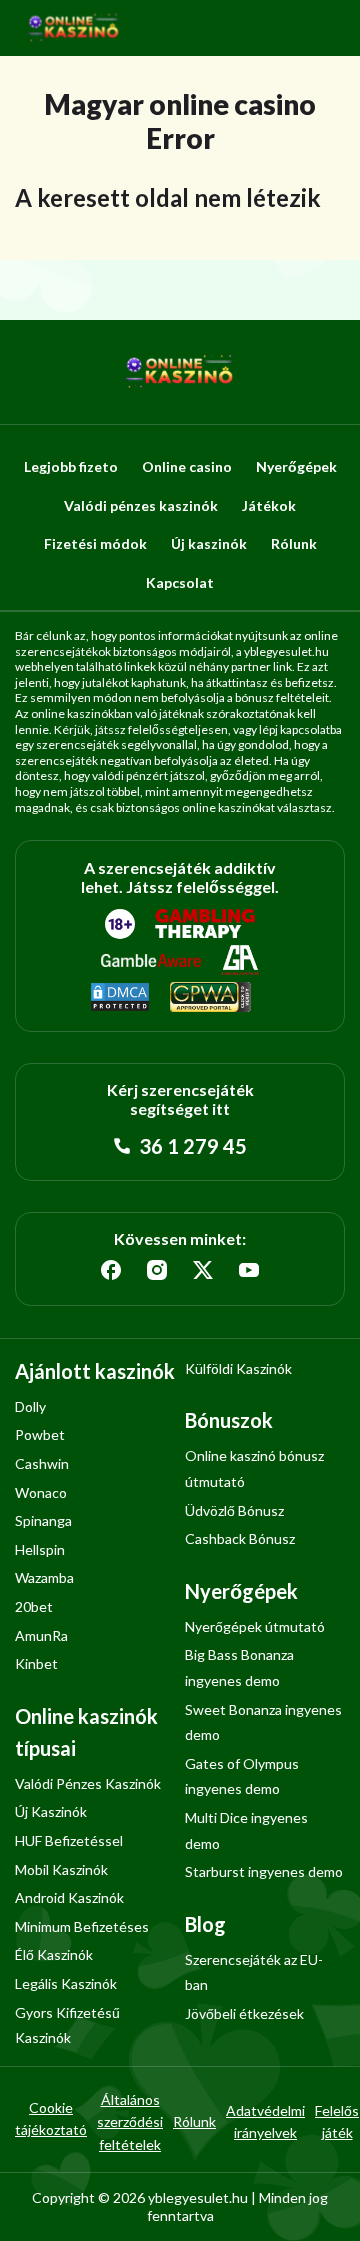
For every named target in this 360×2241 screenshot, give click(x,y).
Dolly (30, 1406)
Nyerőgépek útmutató (255, 1626)
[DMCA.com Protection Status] (120, 998)
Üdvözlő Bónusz (234, 1510)
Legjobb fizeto (71, 466)
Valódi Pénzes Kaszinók (88, 1783)
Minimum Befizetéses (82, 1926)
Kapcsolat (180, 582)
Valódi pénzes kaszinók (141, 505)
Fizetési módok (95, 543)
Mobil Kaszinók (61, 1869)
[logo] (74, 28)
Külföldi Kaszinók (238, 1368)
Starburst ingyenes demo (264, 1871)
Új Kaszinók (51, 1811)
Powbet (40, 1434)
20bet (34, 1606)
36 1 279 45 (191, 1146)
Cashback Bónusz (240, 1538)
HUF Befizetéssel (69, 1840)
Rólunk (294, 543)
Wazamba (44, 1577)
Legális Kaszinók (66, 1983)
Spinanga (43, 1520)
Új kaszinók (209, 543)
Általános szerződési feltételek (130, 2122)
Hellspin (40, 1549)
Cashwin (42, 1463)
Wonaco (41, 1492)
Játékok (269, 505)
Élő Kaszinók (54, 1954)
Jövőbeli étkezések (244, 2013)
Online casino (187, 466)
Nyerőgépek (296, 466)
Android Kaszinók (69, 1897)
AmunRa (41, 1635)
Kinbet (36, 1663)
